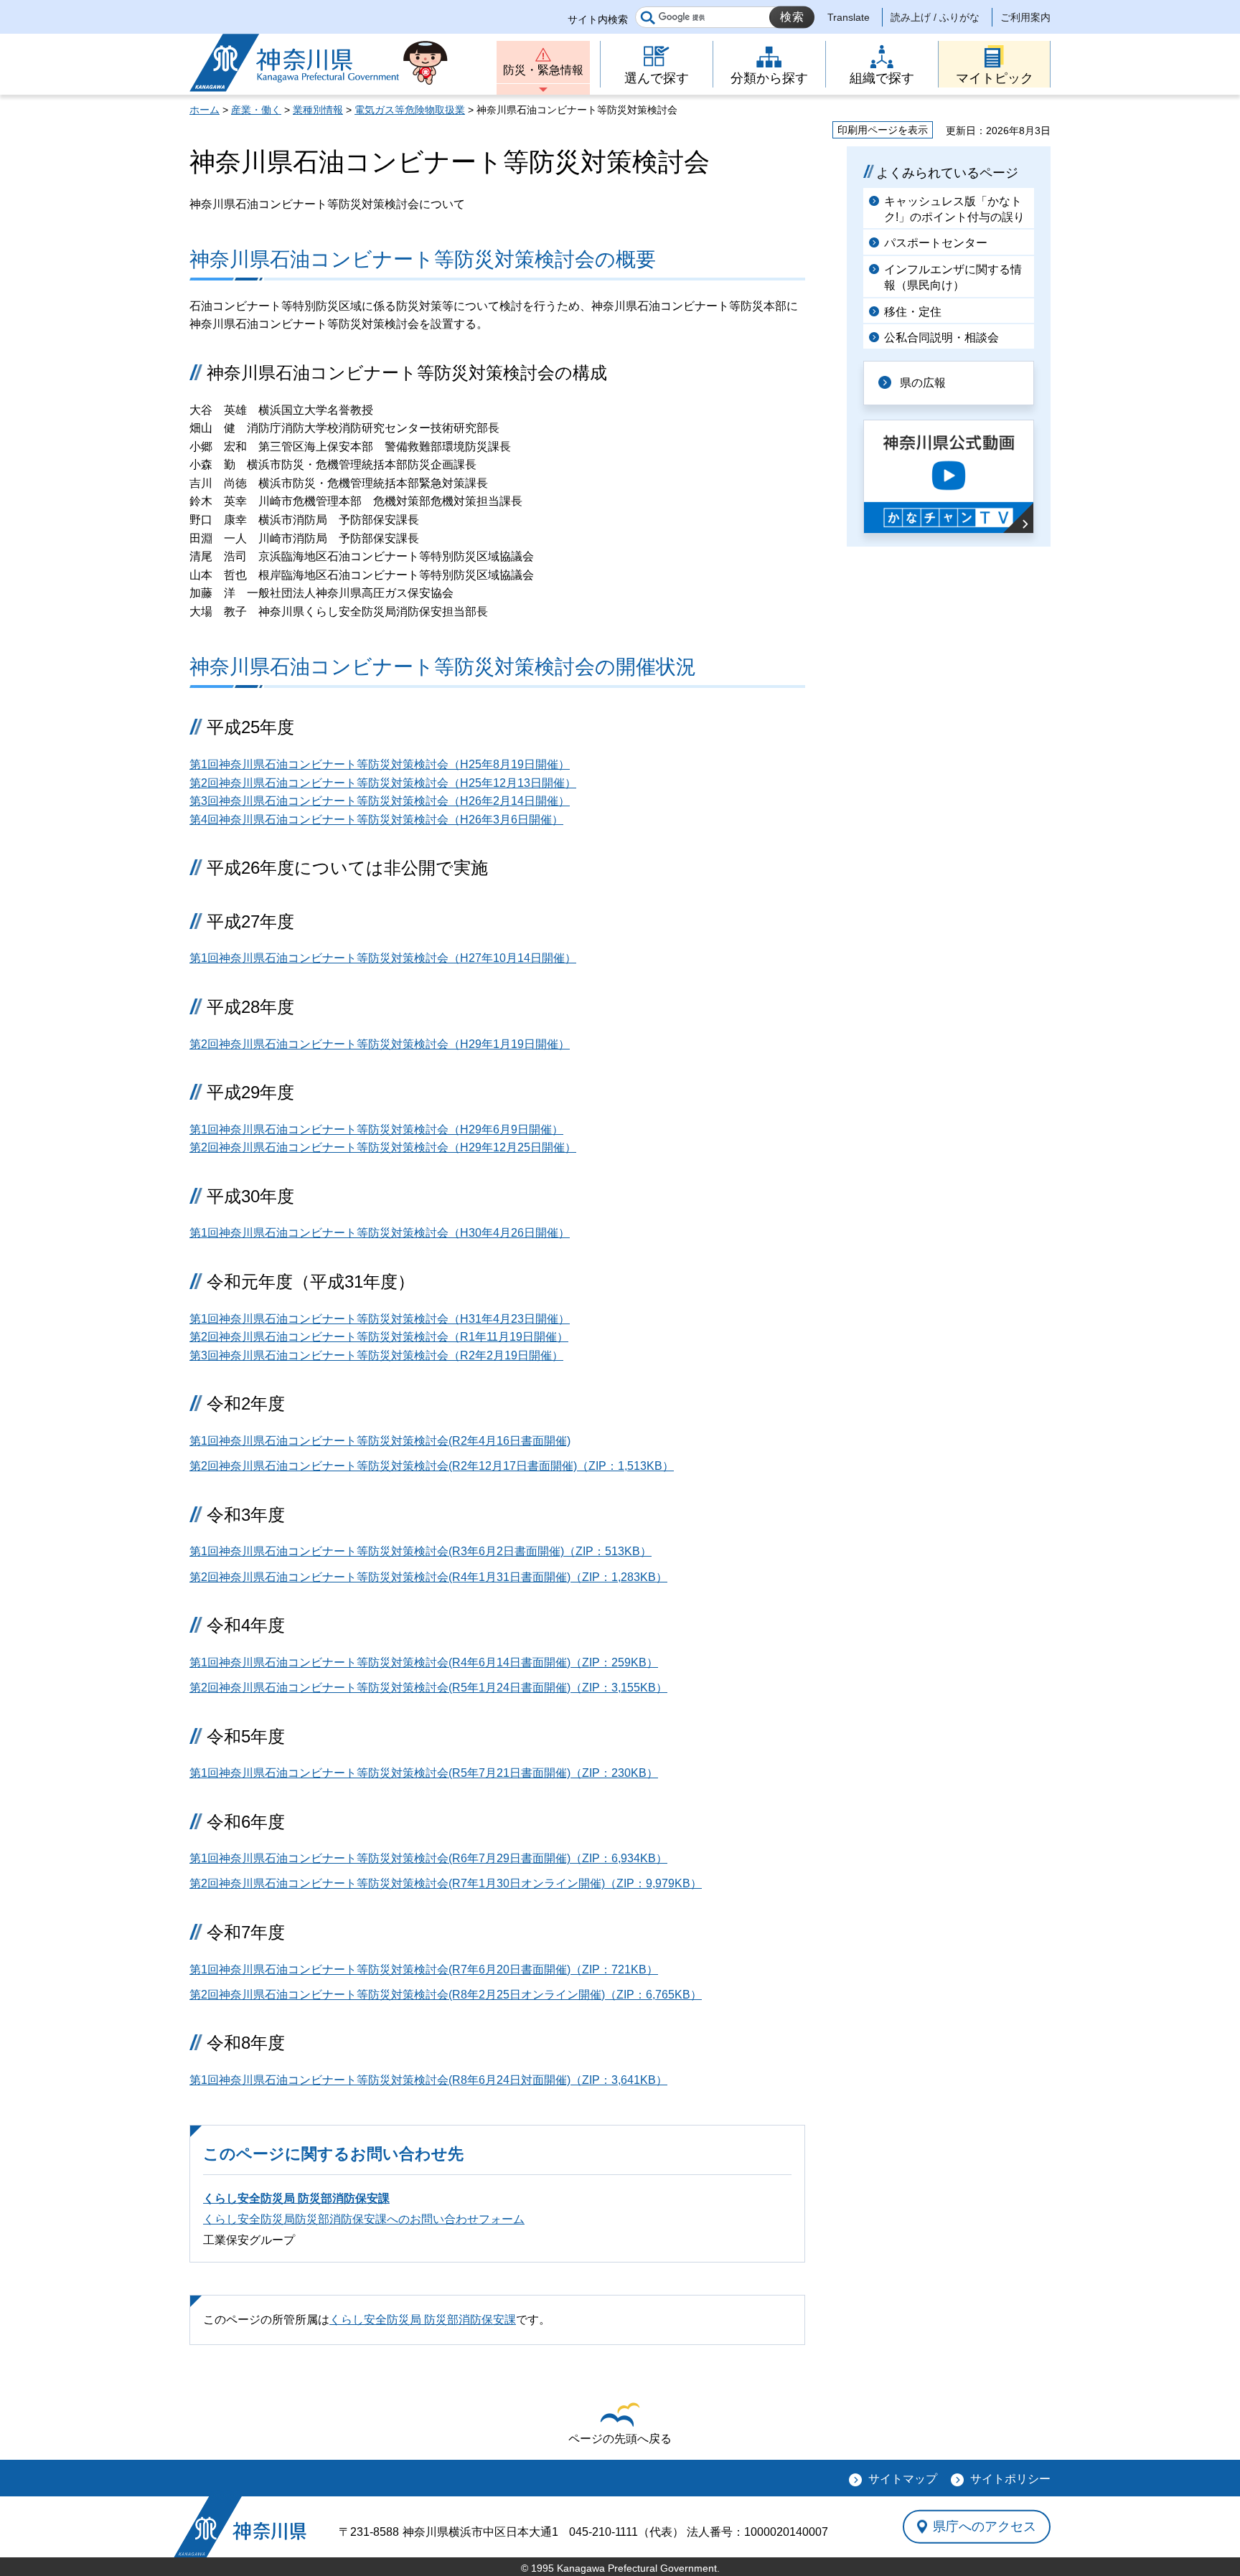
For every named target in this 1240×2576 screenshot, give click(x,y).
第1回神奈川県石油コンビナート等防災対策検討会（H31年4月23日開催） (380, 1319)
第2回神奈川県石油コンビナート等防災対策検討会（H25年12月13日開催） (383, 783)
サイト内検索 (598, 19)
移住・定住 (913, 312)
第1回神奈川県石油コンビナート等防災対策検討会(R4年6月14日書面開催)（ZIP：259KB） (424, 1662)
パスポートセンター (936, 243)
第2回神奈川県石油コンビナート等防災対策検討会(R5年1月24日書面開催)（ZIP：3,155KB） (428, 1688)
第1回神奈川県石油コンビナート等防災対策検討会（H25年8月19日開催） (380, 764)
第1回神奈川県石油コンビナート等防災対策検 (307, 1441)
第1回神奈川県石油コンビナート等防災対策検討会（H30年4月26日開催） (380, 1233)
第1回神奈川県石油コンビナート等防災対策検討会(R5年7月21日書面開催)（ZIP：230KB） (424, 1773)
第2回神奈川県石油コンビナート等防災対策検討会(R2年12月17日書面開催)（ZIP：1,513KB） (432, 1466)
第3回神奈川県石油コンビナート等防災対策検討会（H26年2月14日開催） (380, 801)
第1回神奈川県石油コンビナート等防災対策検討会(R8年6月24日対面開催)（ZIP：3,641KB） (428, 2080)
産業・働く (256, 110)
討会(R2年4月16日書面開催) (498, 1441)
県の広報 (923, 383)
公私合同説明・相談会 (941, 338)
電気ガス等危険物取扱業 (410, 110)
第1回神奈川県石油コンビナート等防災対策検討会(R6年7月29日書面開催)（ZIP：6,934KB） (428, 1858)
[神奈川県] (240, 2527)
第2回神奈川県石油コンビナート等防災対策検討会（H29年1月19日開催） (380, 1044)
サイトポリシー (1010, 2479)
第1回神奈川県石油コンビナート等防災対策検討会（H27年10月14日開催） (383, 958)
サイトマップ (903, 2479)
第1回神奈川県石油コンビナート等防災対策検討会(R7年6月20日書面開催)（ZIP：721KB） (424, 1969)
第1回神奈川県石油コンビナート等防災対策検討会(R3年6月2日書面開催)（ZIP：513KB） (421, 1551)
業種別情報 (318, 110)
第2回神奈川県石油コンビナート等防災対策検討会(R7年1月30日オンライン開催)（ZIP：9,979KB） (446, 1883)
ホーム (205, 110)
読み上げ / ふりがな (935, 17)
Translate (849, 17)
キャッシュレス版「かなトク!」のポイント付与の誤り (954, 209)
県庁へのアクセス (985, 2527)
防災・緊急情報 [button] (543, 70)
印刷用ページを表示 (883, 130)
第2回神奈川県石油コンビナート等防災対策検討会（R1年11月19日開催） (379, 1337)
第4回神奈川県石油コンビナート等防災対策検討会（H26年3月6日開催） (376, 820)
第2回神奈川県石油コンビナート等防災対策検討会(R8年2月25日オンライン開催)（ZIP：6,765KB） (446, 1995)
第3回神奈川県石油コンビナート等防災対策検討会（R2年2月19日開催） (376, 1355)
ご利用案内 (1025, 17)
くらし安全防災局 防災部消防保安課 (296, 2198)
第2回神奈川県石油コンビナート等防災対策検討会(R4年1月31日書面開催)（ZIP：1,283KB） (428, 1577)
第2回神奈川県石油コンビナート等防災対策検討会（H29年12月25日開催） (383, 1147)
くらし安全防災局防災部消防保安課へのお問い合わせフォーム (364, 2219)
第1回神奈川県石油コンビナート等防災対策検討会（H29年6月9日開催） (376, 1129)
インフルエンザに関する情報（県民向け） (953, 277)
